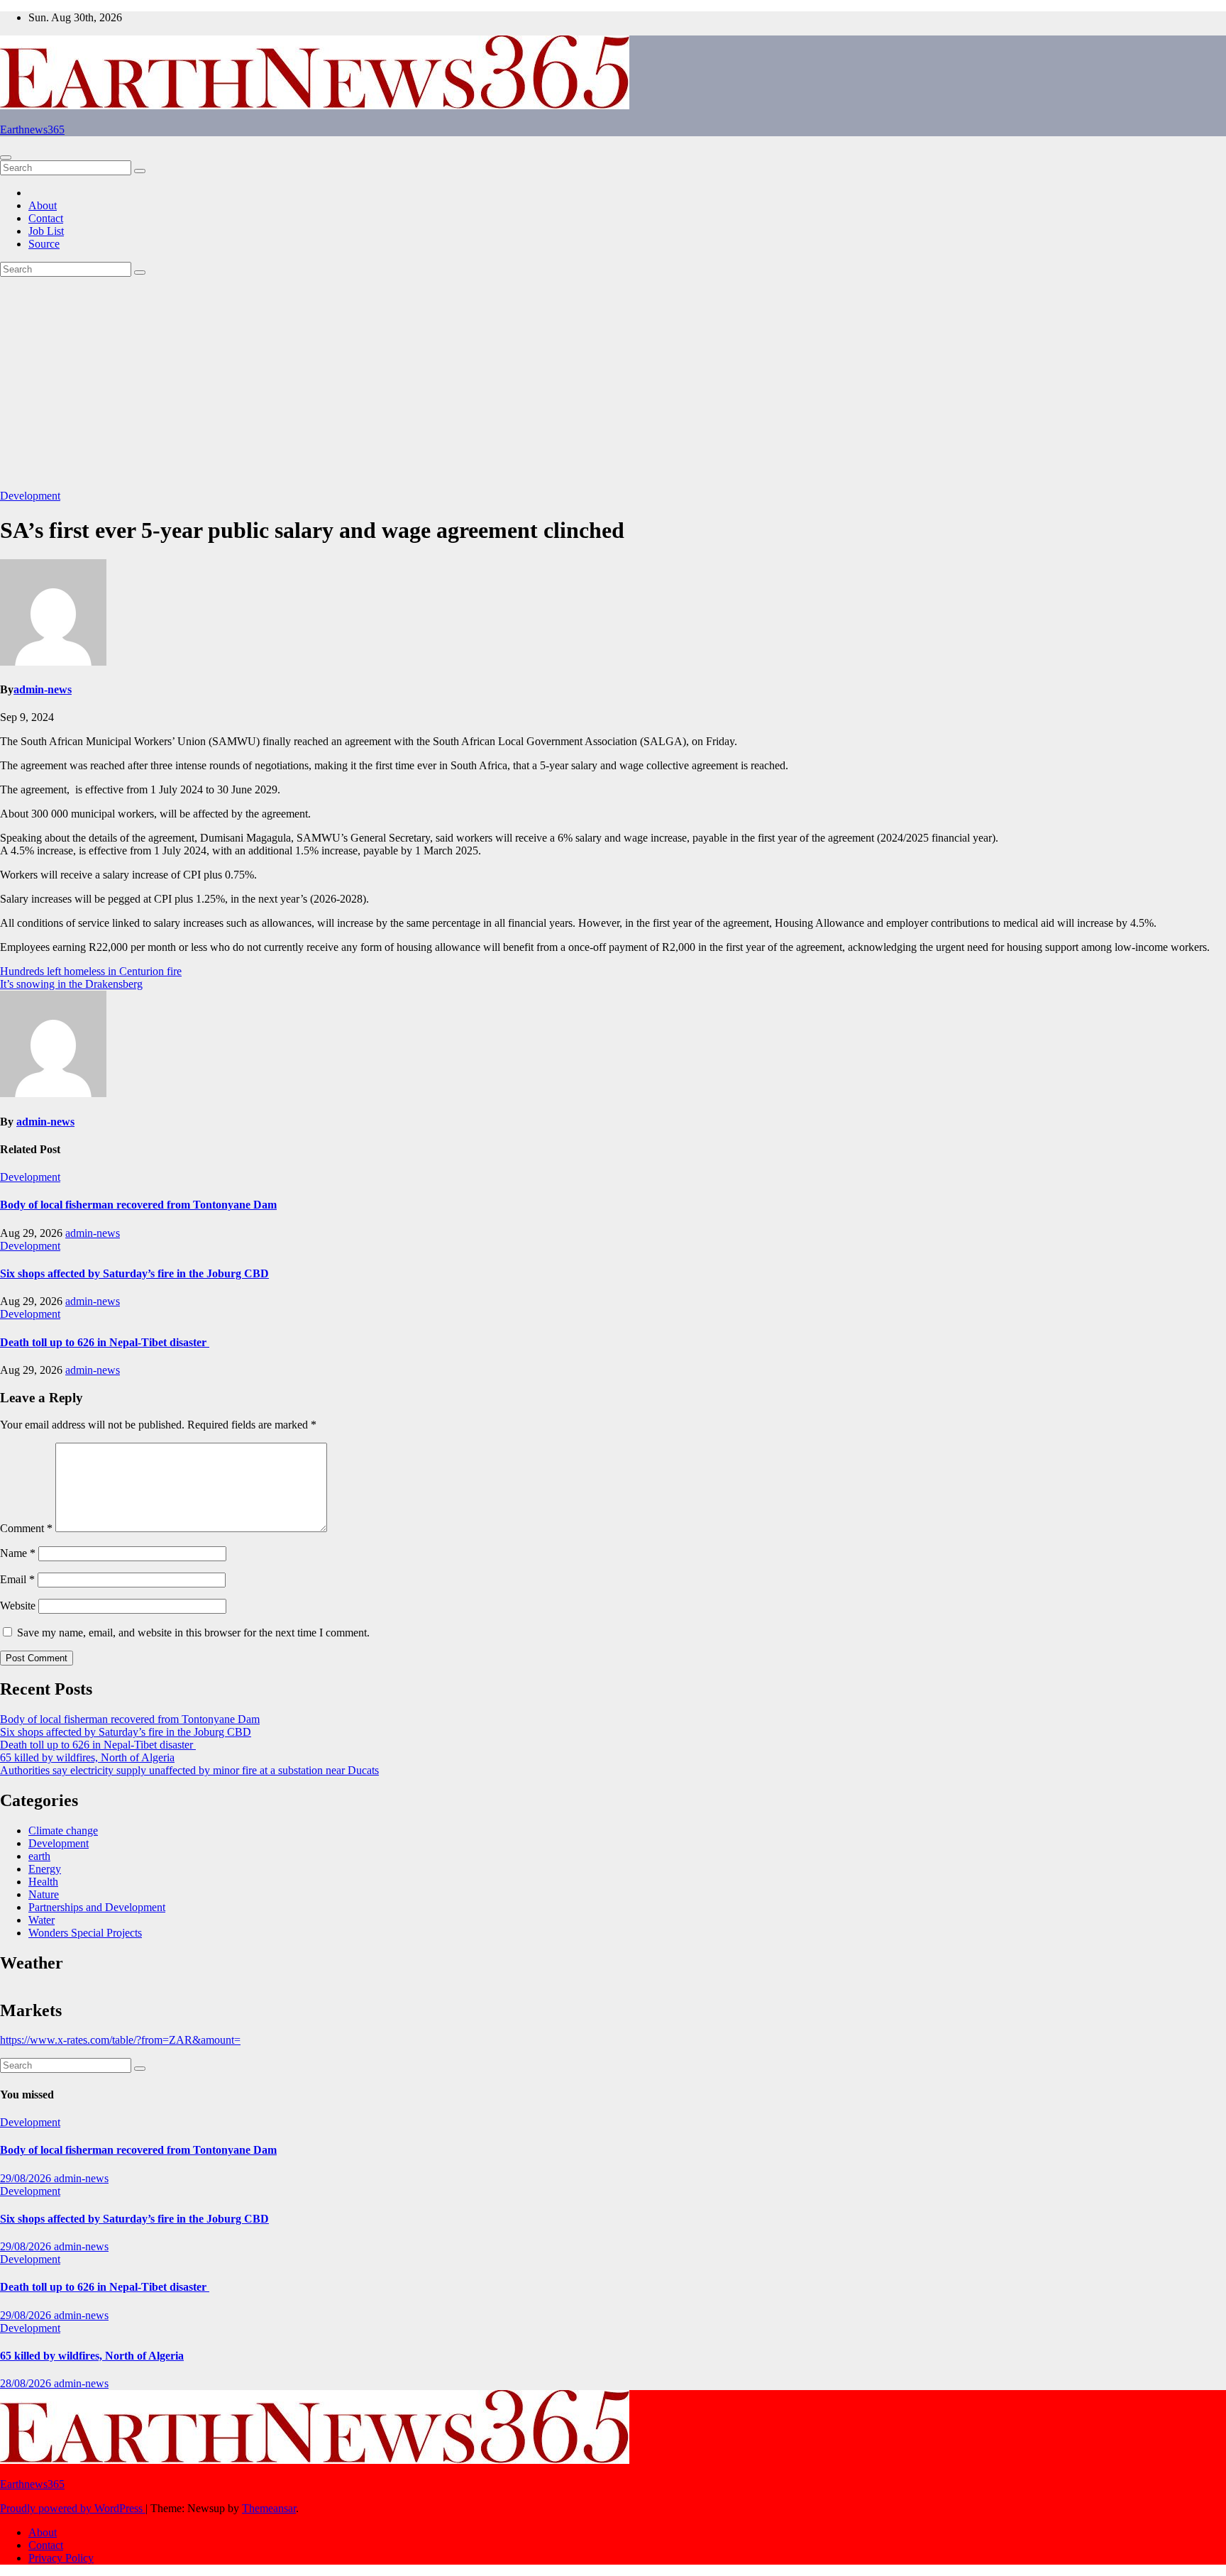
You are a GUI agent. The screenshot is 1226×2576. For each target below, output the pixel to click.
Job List (46, 231)
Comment (26, 1528)
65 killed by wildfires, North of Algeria (87, 1757)
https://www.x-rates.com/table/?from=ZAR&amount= (120, 2040)
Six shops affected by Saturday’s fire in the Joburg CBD (134, 1273)
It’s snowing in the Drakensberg (71, 984)
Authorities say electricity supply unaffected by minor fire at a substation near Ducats (189, 1770)
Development (30, 496)
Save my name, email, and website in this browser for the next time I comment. (193, 1633)
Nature (44, 1894)
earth (39, 1856)
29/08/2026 (27, 2178)
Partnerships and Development (97, 1907)
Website (18, 1606)
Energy (45, 1869)
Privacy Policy (61, 2558)
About (43, 205)
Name (18, 1553)
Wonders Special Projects (85, 1933)
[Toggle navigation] (6, 158)
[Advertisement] (613, 383)
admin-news (43, 689)
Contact (46, 218)
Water (42, 1920)
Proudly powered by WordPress (73, 2508)
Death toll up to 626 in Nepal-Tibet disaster (105, 1342)
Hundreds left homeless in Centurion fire (91, 971)
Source (44, 244)
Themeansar (269, 2508)
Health (43, 1882)
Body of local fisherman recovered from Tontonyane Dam (138, 1205)
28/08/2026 (27, 2383)
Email (17, 1579)
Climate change (63, 1831)
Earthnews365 (32, 130)
